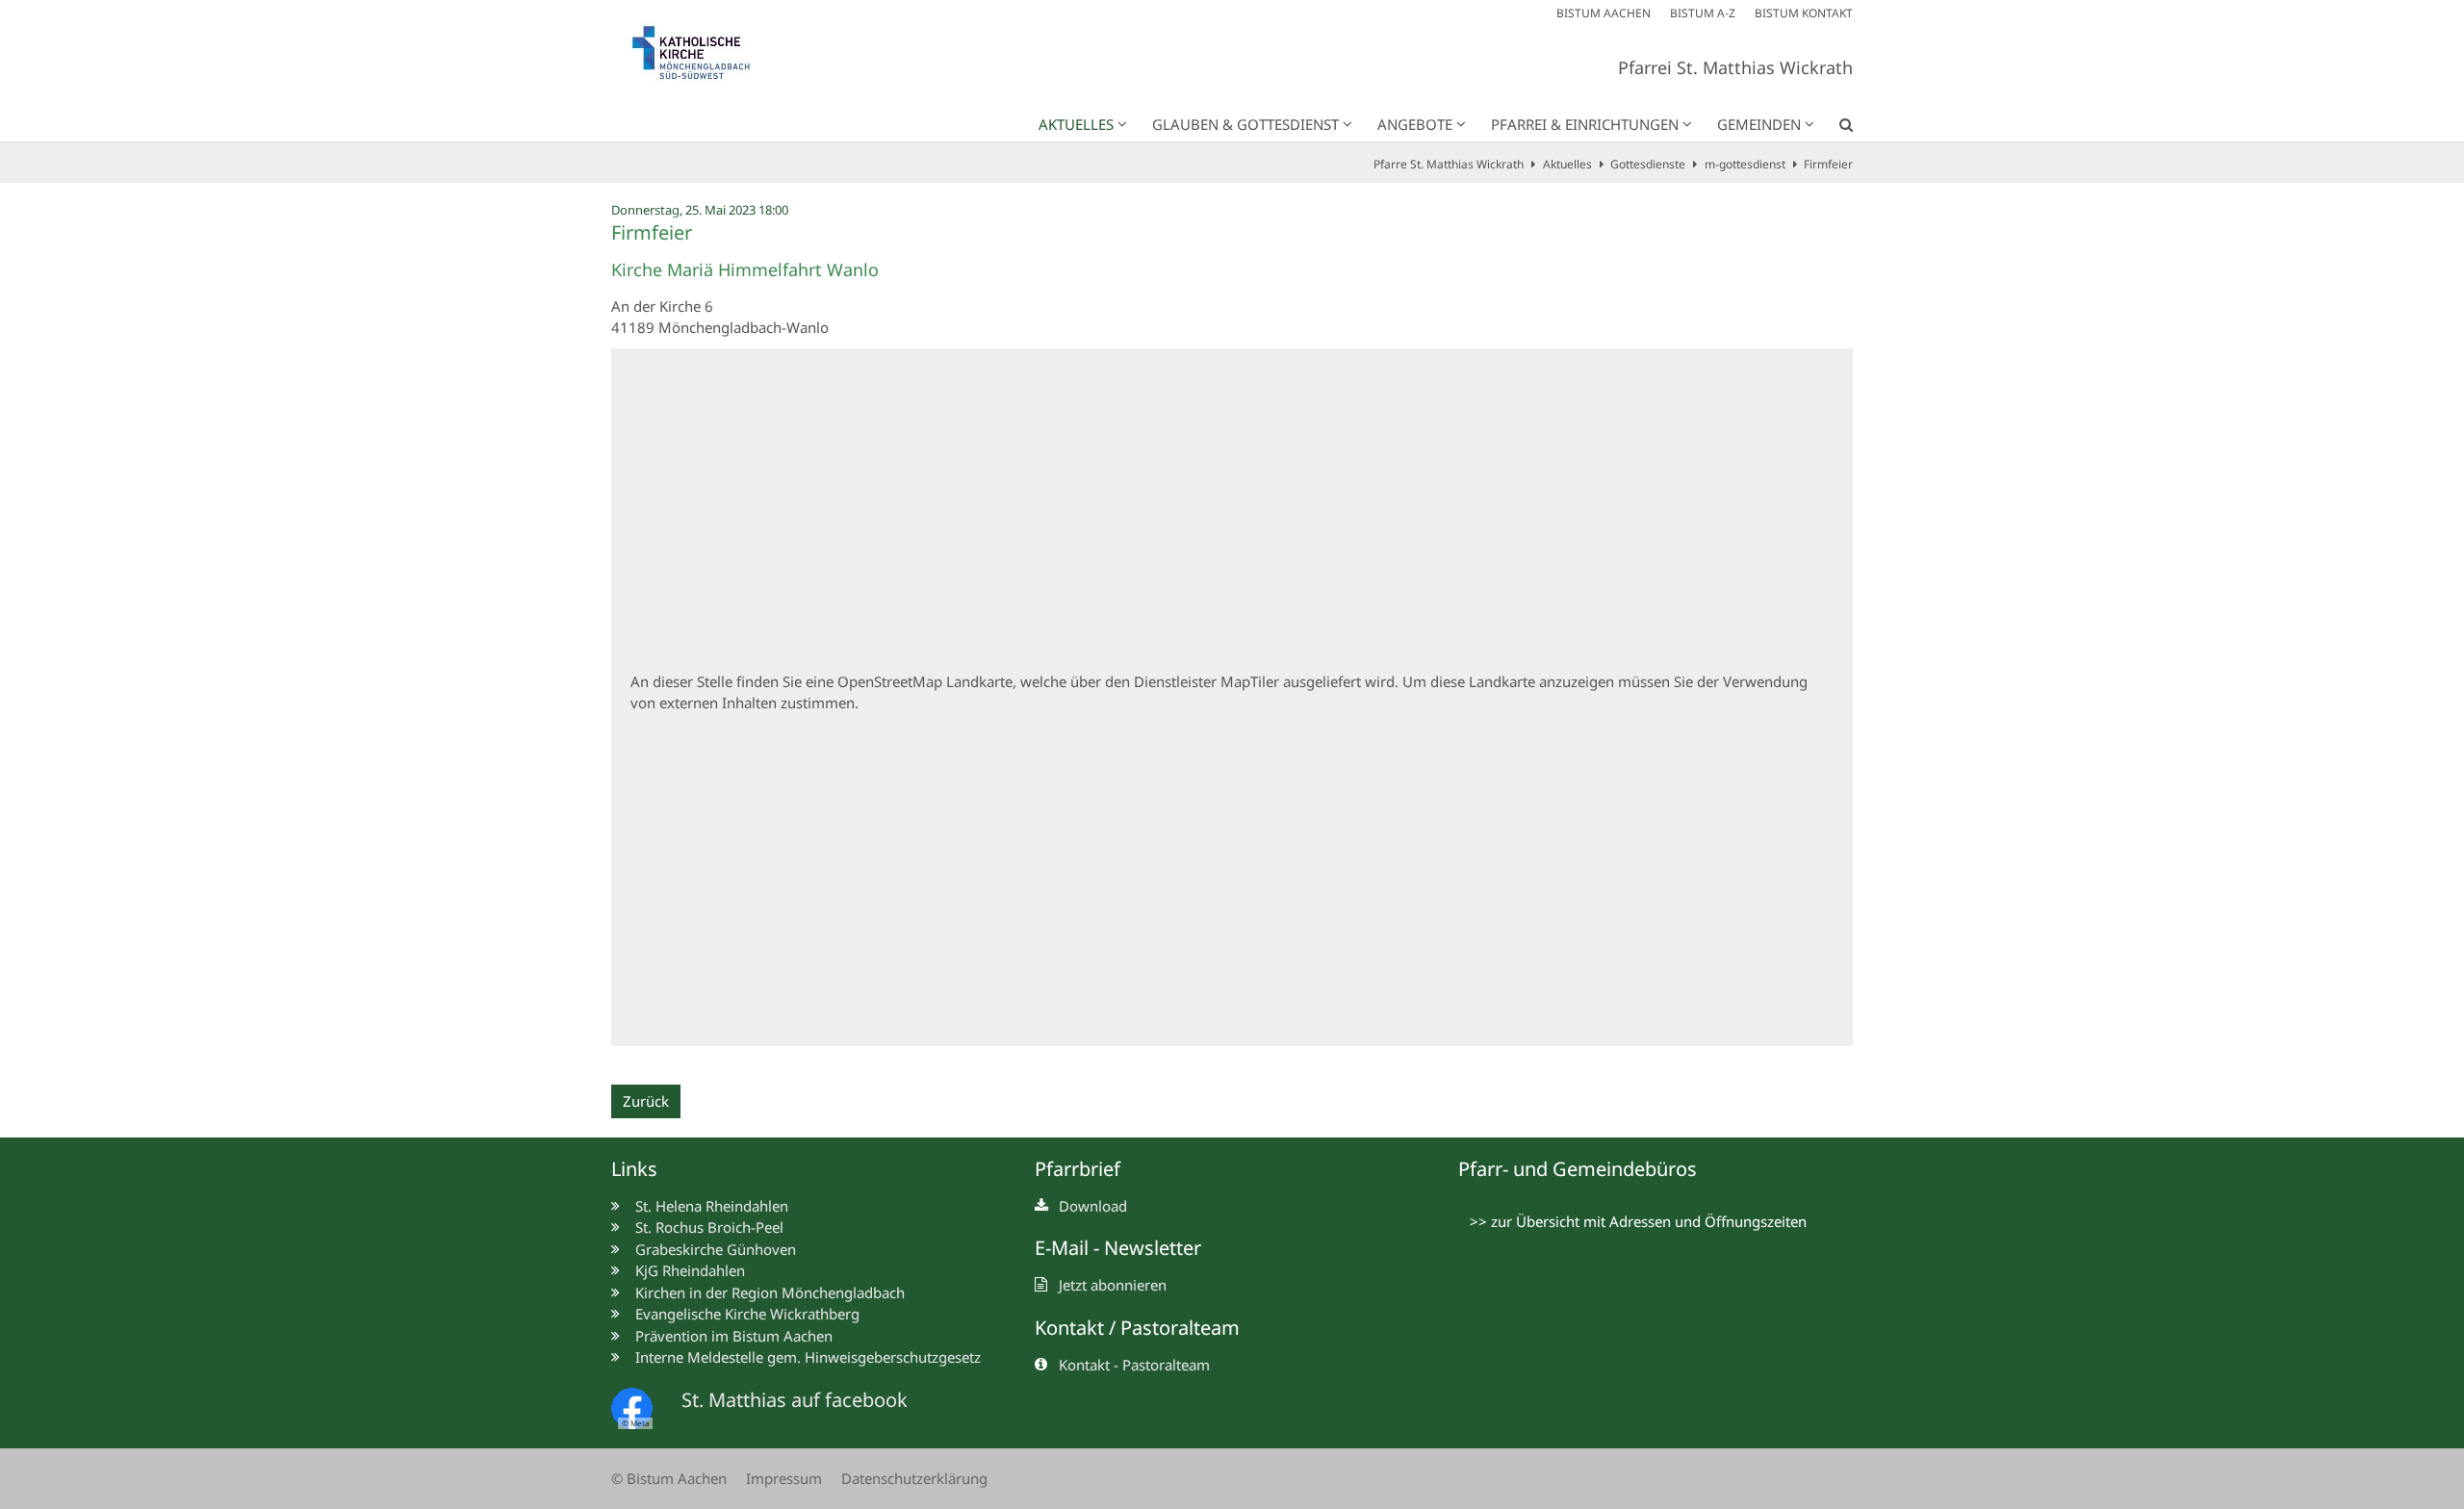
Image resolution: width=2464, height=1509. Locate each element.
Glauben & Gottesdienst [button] (1245, 124)
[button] (1834, 128)
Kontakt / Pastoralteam (1137, 1328)
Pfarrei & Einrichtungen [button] (1585, 124)
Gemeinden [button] (1759, 124)
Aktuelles (1567, 164)
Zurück (646, 1101)
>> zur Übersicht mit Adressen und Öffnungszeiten (1638, 1221)
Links (634, 1169)
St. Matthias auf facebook (795, 1400)
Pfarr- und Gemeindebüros (1578, 1169)
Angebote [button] (1415, 124)
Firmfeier (1828, 164)
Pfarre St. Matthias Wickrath (1449, 164)
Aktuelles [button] (1076, 124)
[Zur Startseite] (703, 57)
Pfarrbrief (1078, 1169)
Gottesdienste (1648, 164)
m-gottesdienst (1745, 164)
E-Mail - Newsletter (1118, 1248)
